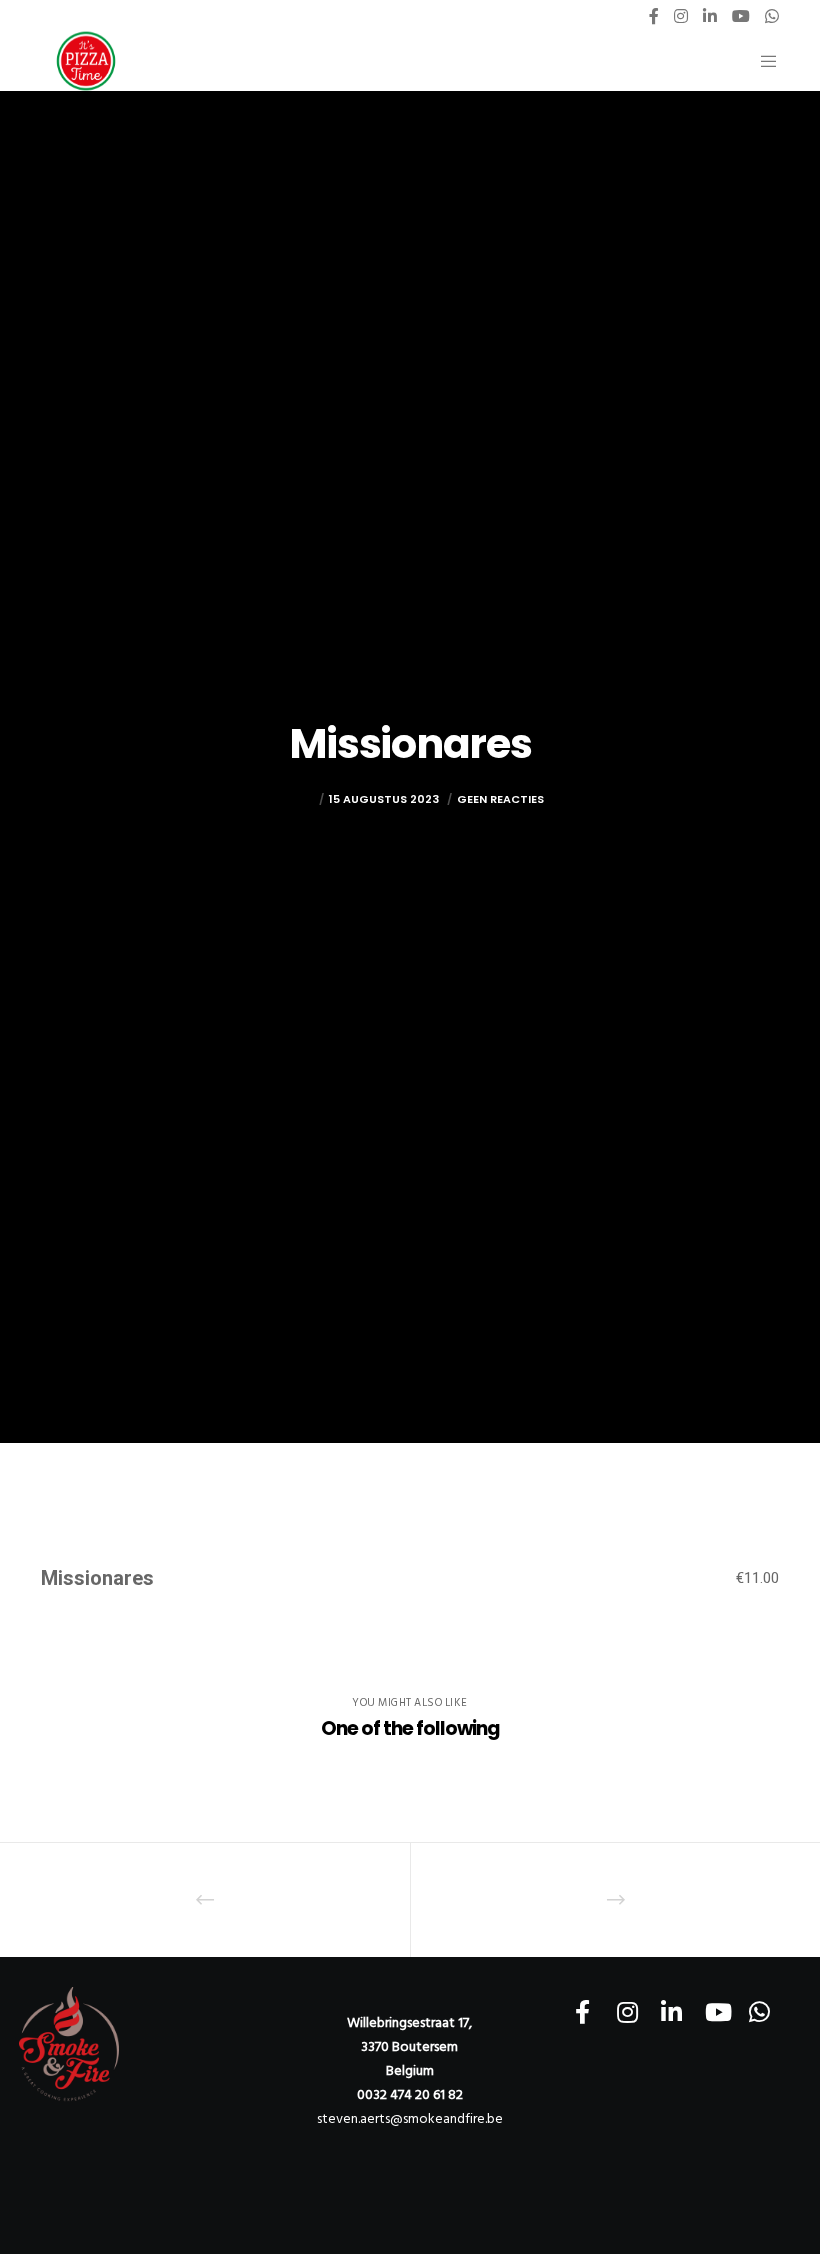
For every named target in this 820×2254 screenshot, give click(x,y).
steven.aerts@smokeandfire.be (410, 2118)
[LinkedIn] (710, 16)
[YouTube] (741, 16)
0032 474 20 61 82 (410, 2094)
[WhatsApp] (772, 16)
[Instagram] (681, 16)
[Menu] (761, 61)
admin (295, 799)
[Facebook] (654, 16)
